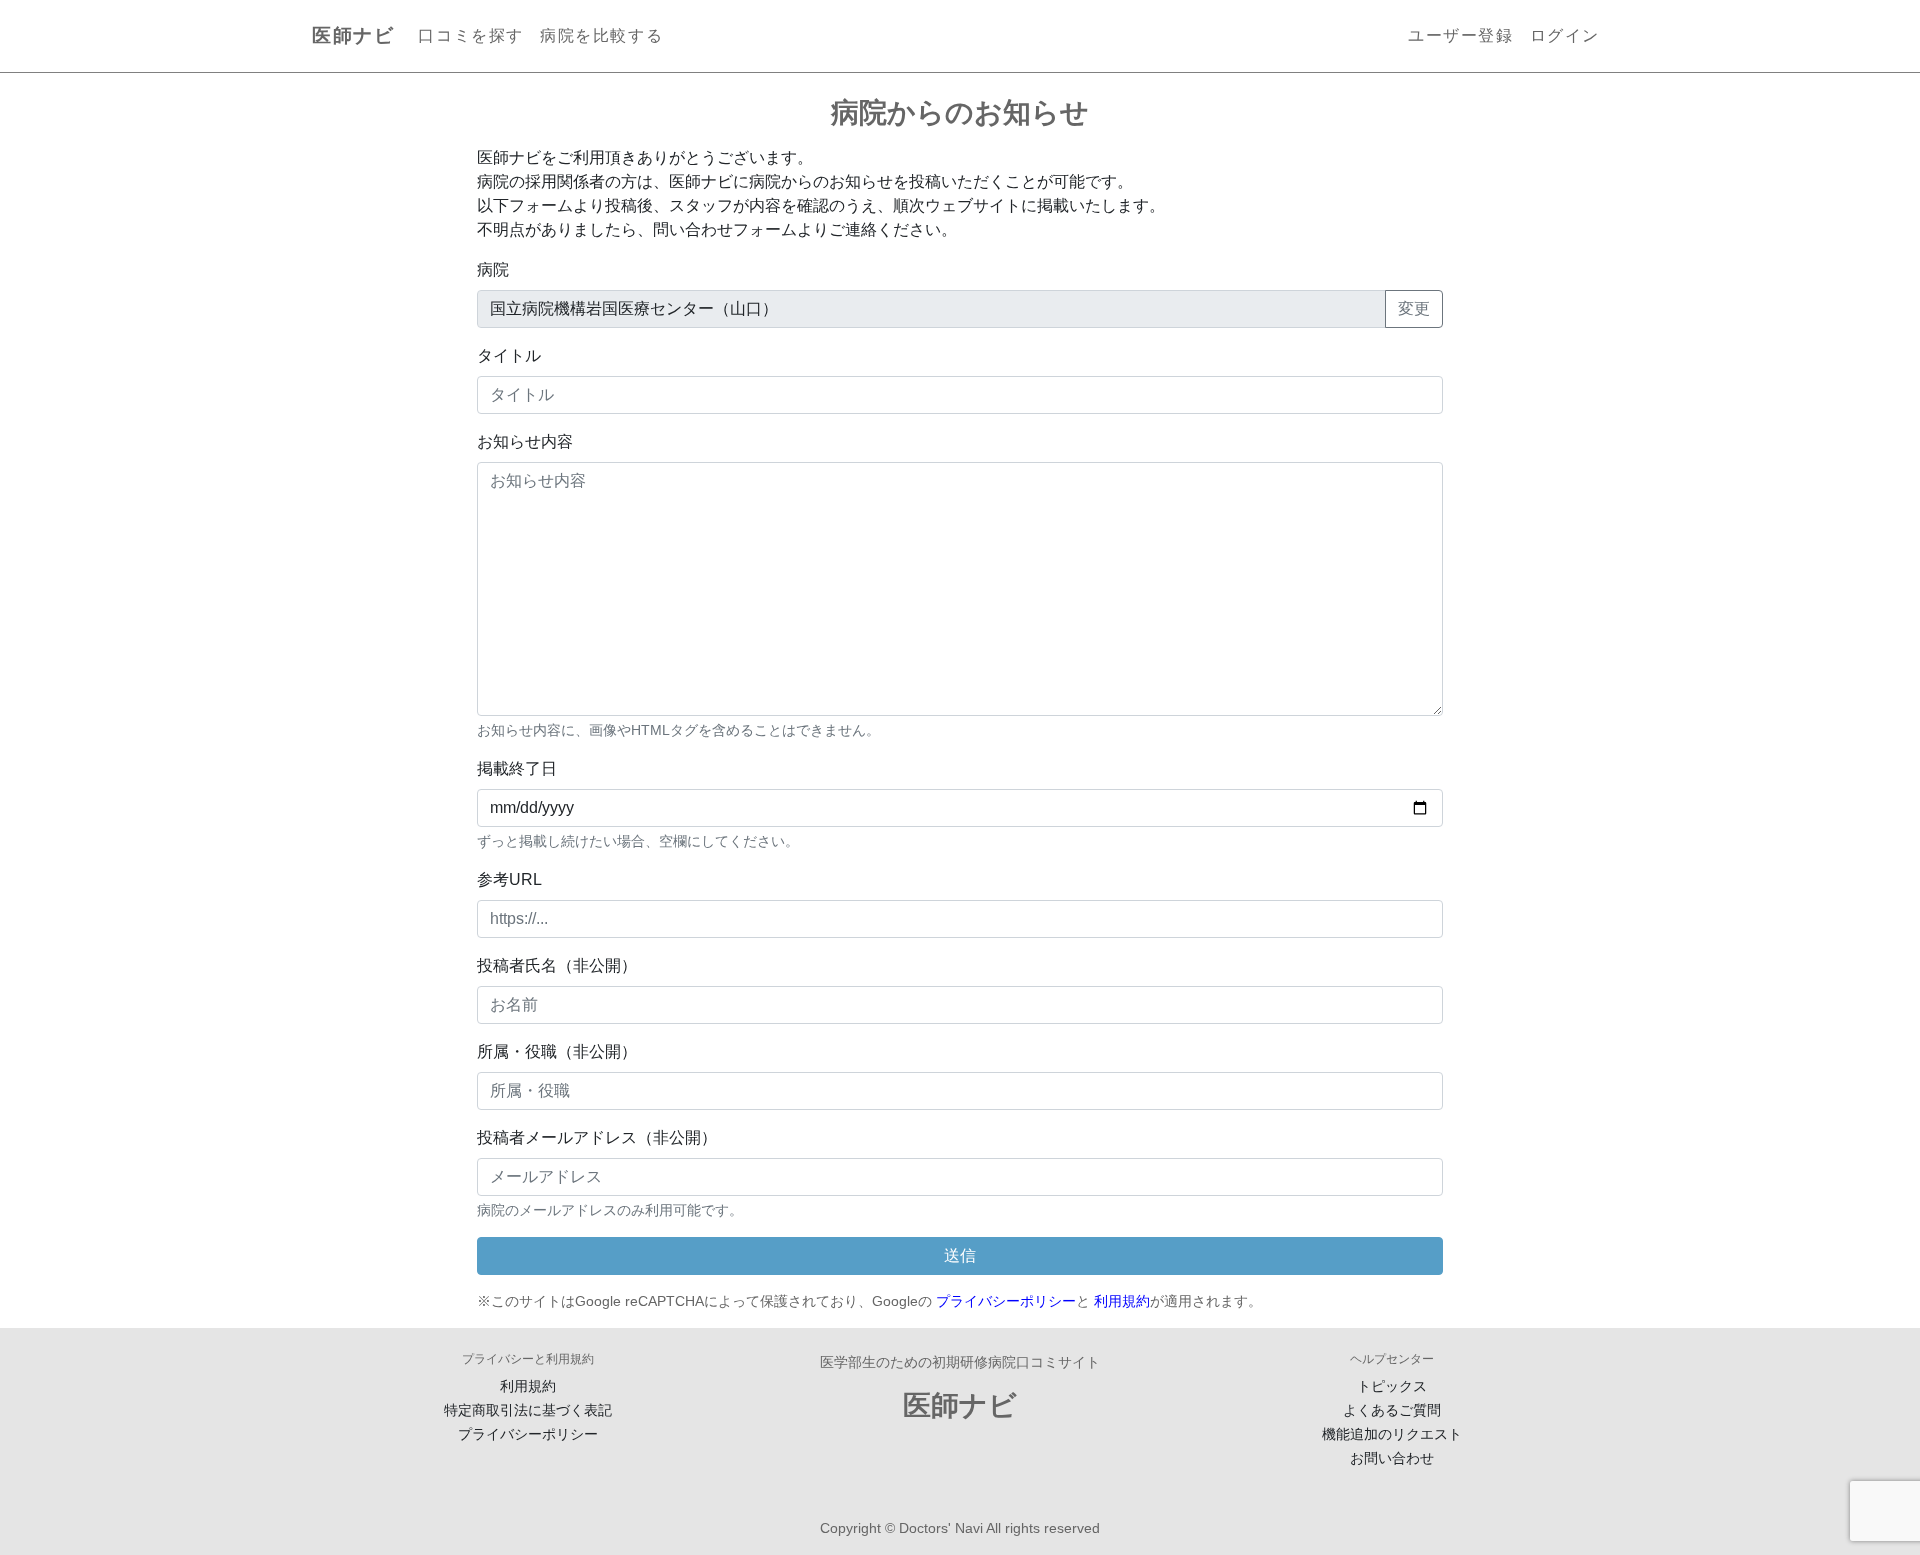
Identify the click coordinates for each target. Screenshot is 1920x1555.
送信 (960, 1255)
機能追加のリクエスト (1392, 1434)
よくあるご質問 (1392, 1410)
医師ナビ (353, 35)
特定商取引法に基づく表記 (528, 1410)
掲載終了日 (517, 768)
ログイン (1565, 35)
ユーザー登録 (1461, 35)
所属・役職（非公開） (557, 1051)
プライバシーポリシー (1006, 1301)
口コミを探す (471, 35)
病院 (493, 269)
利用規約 (1122, 1301)
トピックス (1392, 1386)
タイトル (509, 355)
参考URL (509, 879)
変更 (1414, 308)
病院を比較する (601, 35)
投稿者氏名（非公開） (557, 965)
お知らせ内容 (525, 441)
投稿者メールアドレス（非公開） (597, 1137)
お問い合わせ (1392, 1458)
